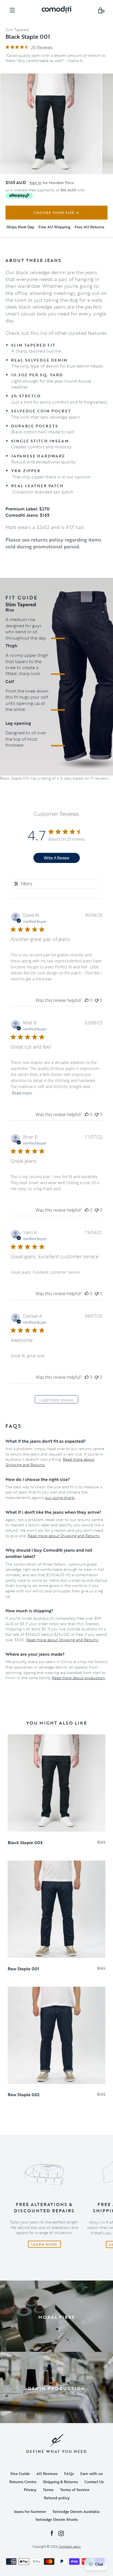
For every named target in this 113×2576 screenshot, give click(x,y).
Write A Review (56, 858)
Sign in (36, 183)
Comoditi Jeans (70, 2546)
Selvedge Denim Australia (76, 2511)
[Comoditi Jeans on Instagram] (61, 2533)
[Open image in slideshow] (51, 124)
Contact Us (94, 2482)
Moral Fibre (57, 2317)
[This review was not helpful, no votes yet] (97, 1000)
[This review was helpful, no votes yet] (87, 1000)
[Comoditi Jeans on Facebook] (52, 2533)
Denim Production (56, 2388)
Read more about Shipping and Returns (64, 1536)
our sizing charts (60, 1497)
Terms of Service (75, 2490)
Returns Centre (23, 2482)
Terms (48, 2490)
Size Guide (20, 2473)
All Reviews (47, 2473)
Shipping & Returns (60, 2482)
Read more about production (78, 1678)
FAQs (69, 2473)
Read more (22, 1093)
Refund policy (57, 2498)
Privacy (30, 2490)
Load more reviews (56, 1400)
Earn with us (91, 2473)
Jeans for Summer (30, 2511)
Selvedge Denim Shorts (57, 2519)
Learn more (44, 2244)
